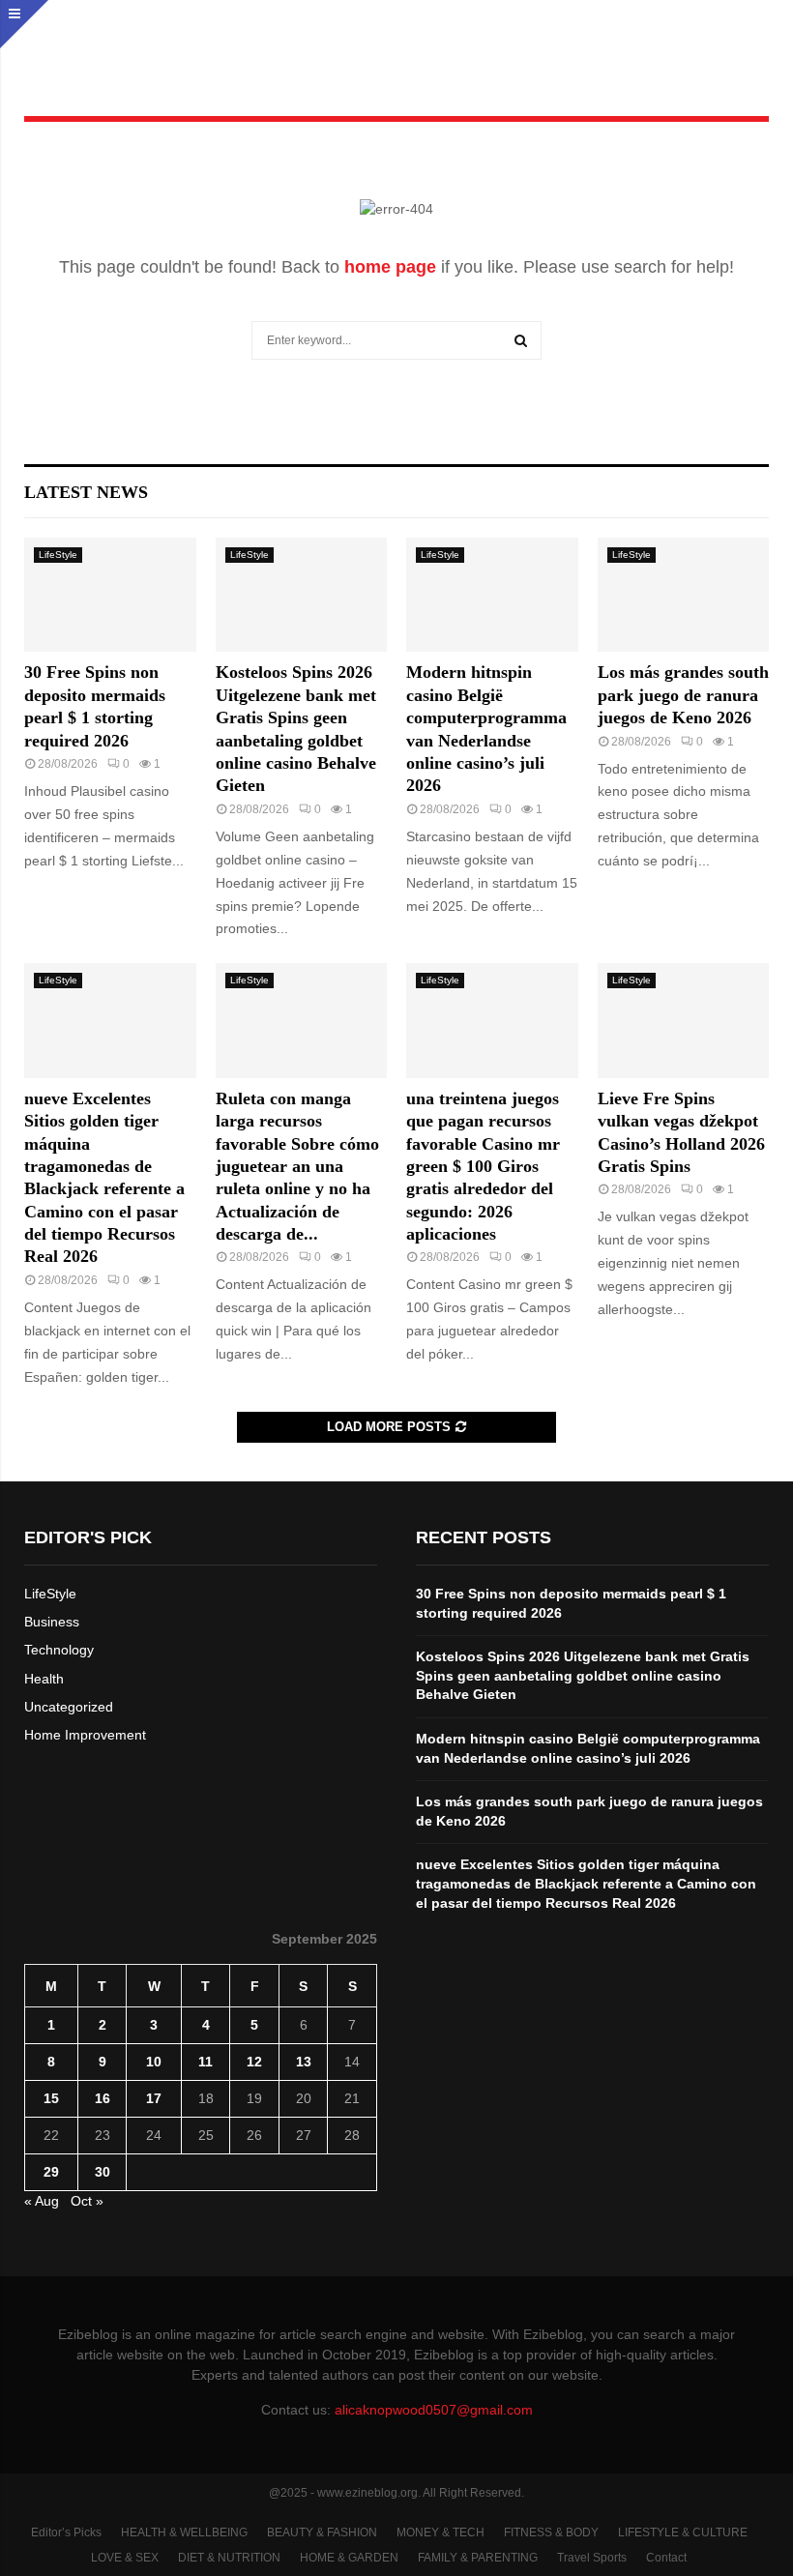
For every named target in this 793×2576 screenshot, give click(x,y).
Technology (59, 1650)
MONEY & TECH (441, 2532)
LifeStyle (58, 555)
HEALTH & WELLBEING (184, 2532)
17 (154, 2098)
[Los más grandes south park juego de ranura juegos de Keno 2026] (684, 595)
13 (304, 2062)
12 (254, 2062)
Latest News (86, 492)
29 (51, 2172)
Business (52, 1622)
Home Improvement (85, 1735)
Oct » (87, 2201)
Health (44, 1679)
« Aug (42, 2201)
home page (390, 267)
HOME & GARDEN (349, 2558)
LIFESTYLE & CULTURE (683, 2532)
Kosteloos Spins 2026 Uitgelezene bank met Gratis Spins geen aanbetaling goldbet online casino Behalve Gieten (583, 1675)
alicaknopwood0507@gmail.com (434, 2410)
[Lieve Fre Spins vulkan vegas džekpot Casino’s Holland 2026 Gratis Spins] (684, 1020)
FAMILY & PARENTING (478, 2558)
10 (154, 2062)
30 (103, 2172)
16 (103, 2098)
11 (206, 2062)
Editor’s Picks (66, 2532)
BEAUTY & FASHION (322, 2532)
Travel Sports (592, 2558)
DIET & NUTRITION (229, 2558)
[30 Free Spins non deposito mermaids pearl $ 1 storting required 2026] (110, 595)
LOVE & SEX (125, 2558)
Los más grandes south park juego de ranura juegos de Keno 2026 (683, 695)
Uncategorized (69, 1707)
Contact (666, 2558)
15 (51, 2098)
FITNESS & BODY (551, 2532)
